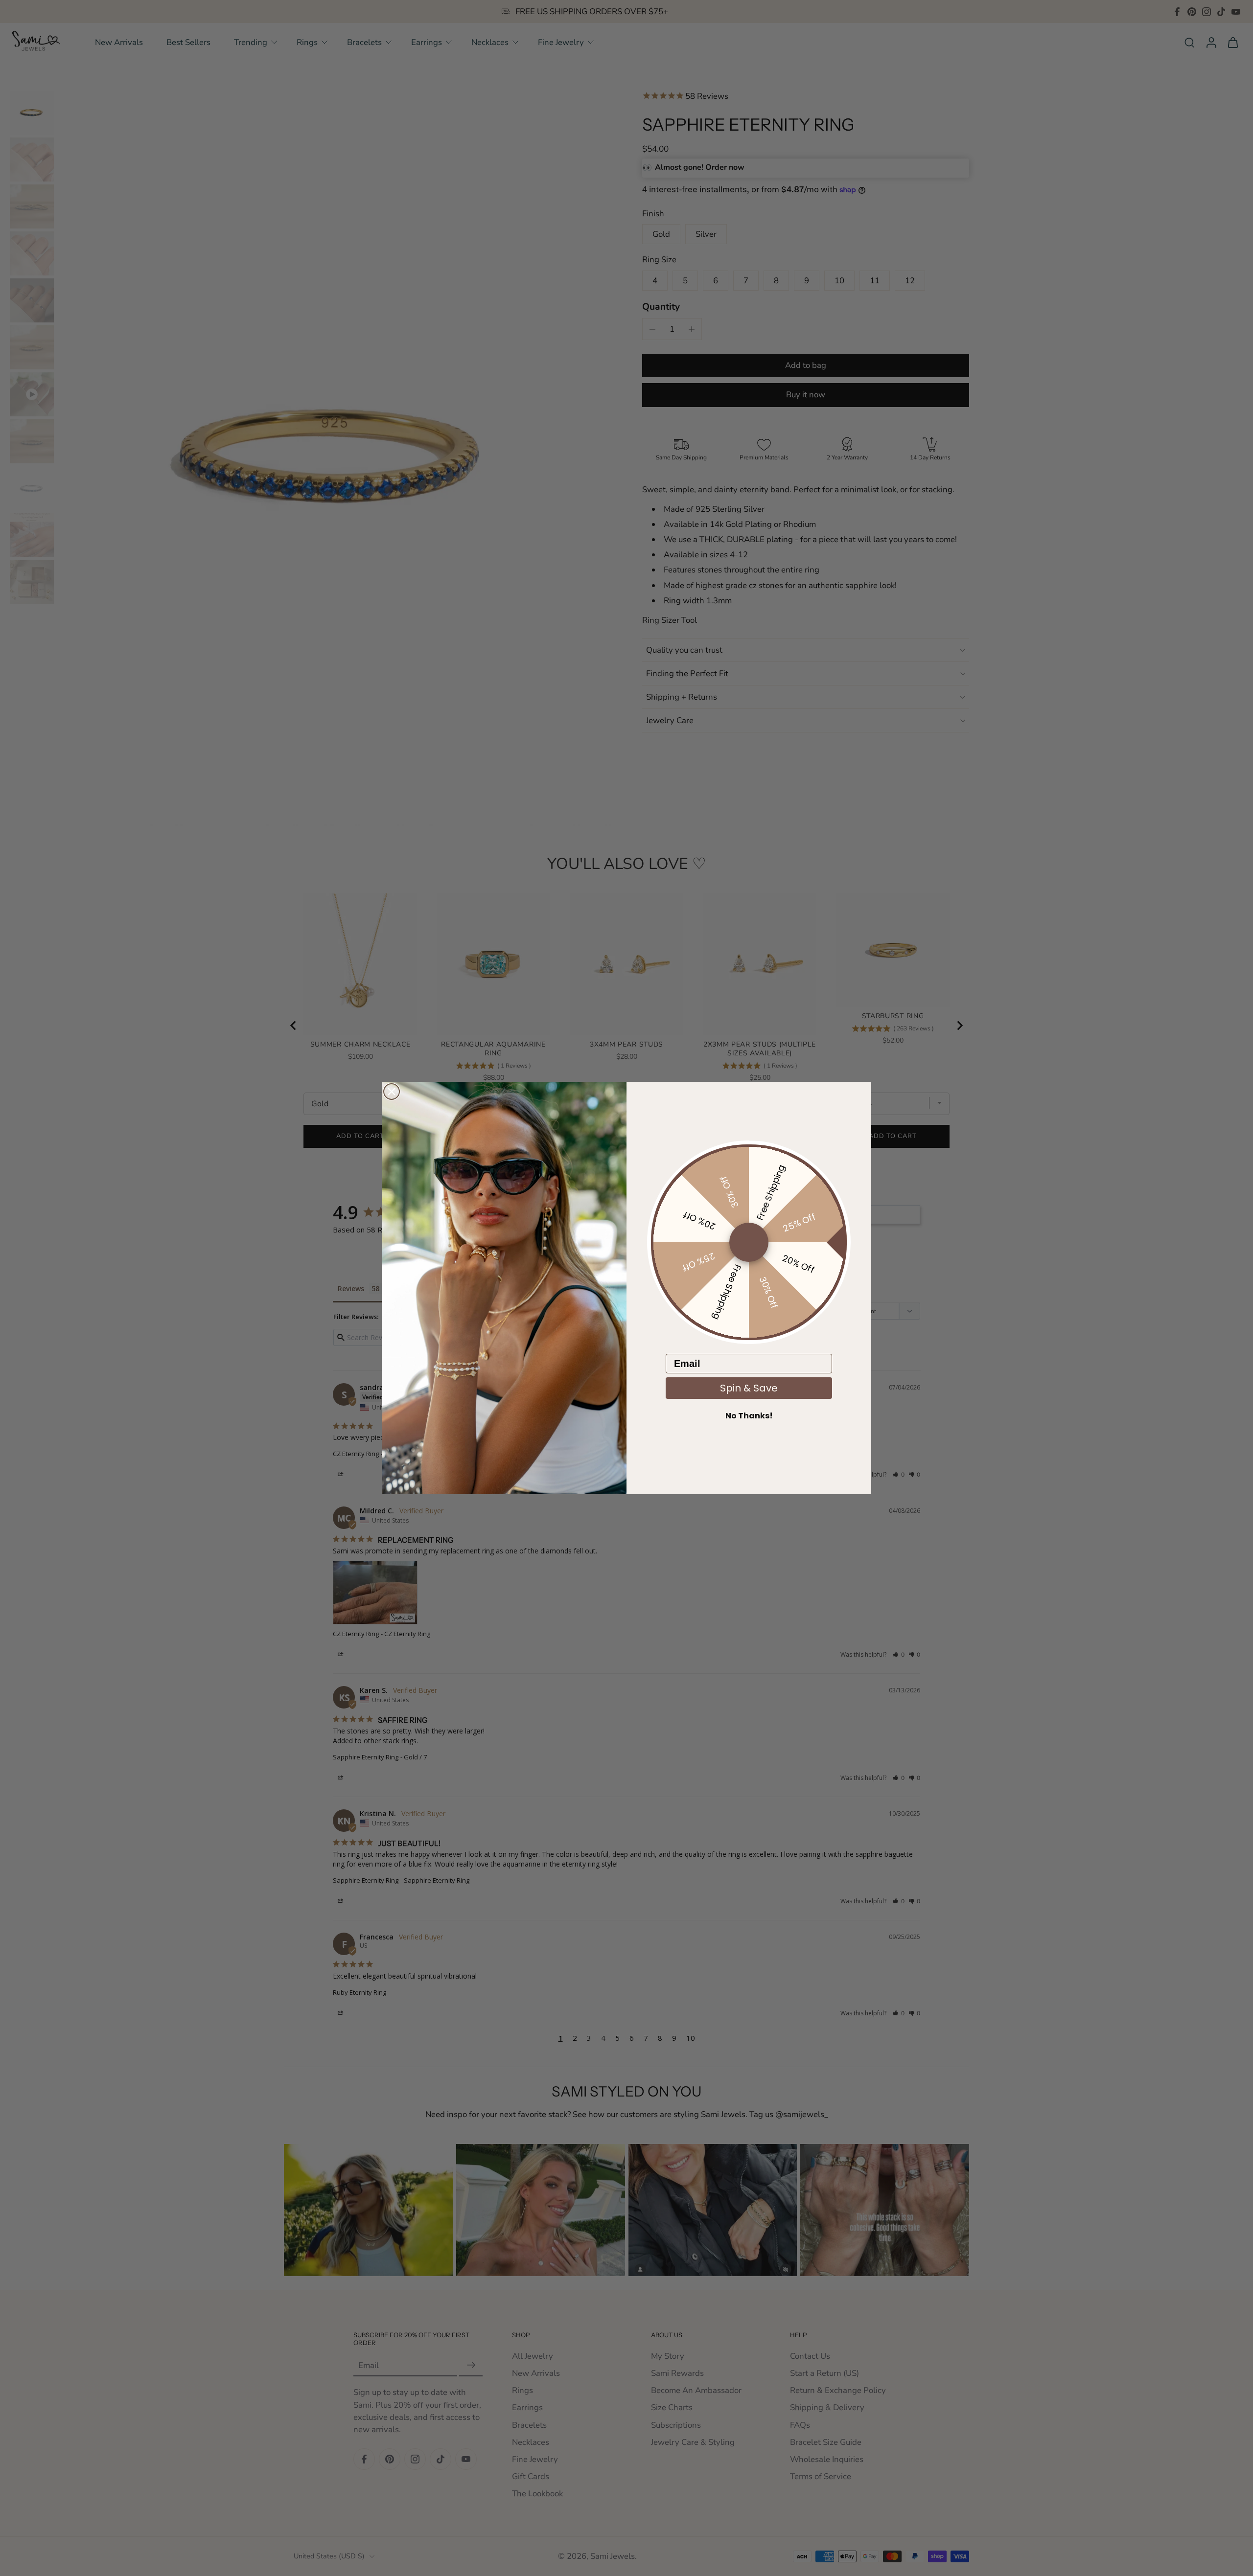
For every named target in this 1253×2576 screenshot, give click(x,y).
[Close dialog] (392, 1092)
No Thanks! (749, 1416)
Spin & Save (749, 1388)
